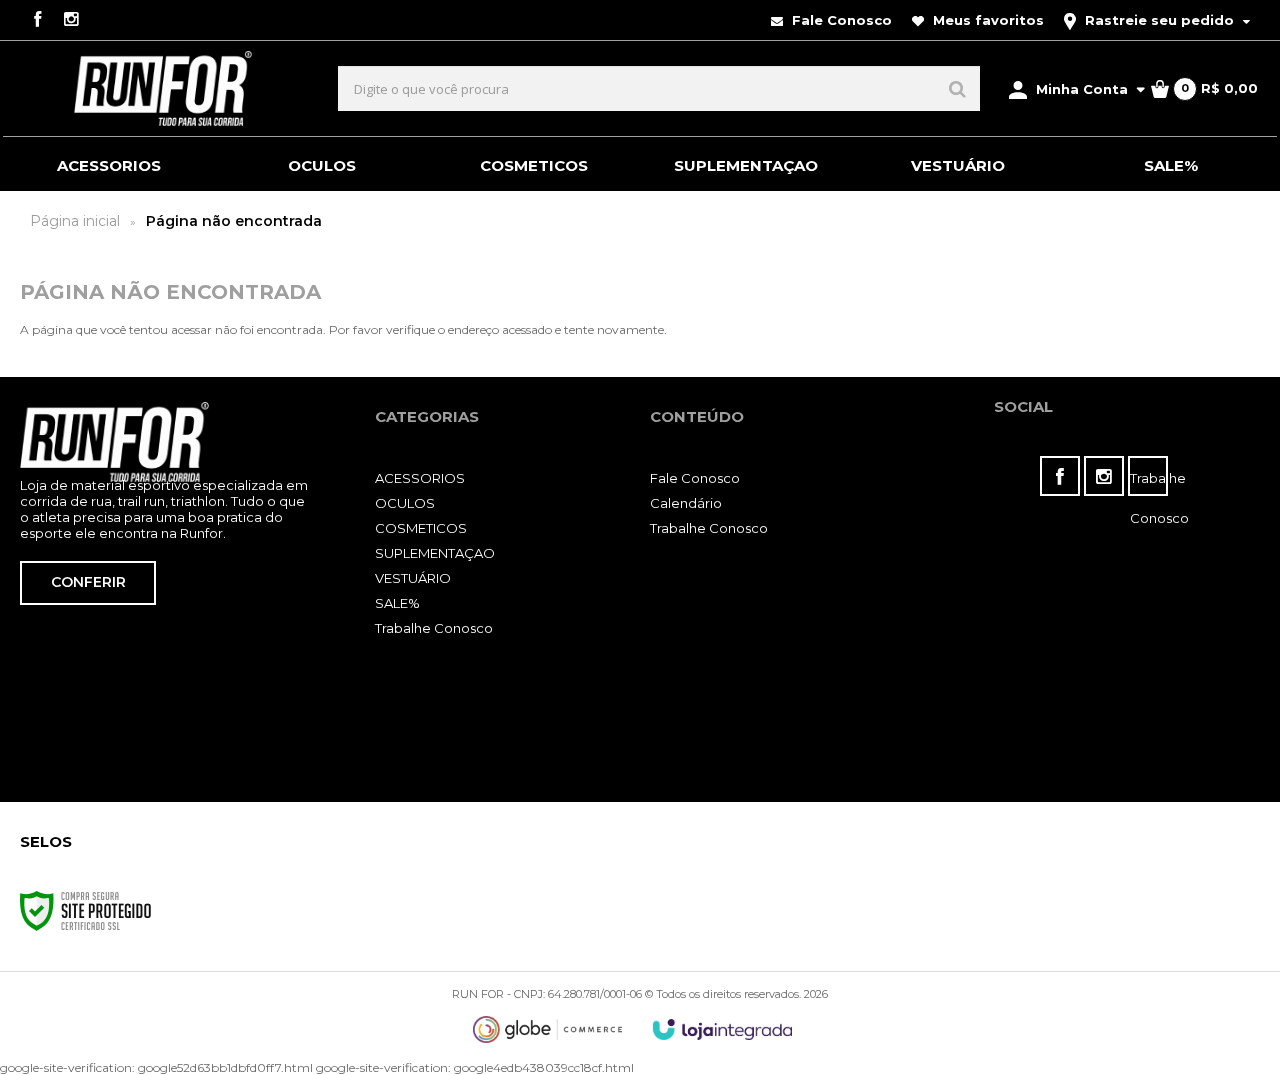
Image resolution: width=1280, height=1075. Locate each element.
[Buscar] (957, 88)
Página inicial (75, 221)
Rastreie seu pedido (1159, 20)
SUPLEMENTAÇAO (435, 553)
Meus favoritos (986, 20)
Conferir (88, 582)
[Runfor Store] (163, 88)
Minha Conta (1082, 89)
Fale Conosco (840, 20)
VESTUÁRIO (413, 578)
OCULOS (405, 503)
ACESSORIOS (420, 478)
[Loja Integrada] (723, 1029)
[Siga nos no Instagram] (71, 20)
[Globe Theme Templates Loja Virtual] (548, 1029)
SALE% (397, 603)
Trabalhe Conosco (434, 628)
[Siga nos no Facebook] (37, 20)
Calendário (686, 503)
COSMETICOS (421, 528)
